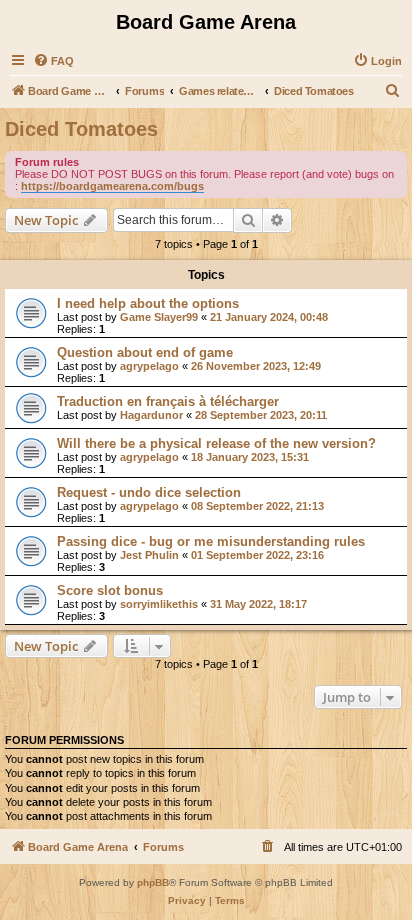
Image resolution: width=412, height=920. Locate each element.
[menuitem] (53, 61)
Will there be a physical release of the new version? (216, 443)
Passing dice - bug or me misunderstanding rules (211, 541)
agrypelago (149, 366)
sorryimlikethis (159, 604)
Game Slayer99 (159, 317)
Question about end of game (145, 352)
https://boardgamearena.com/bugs (112, 186)
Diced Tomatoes (81, 129)
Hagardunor (151, 415)
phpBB (153, 882)
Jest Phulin (149, 555)
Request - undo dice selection (149, 492)
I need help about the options (148, 303)
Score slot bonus (110, 590)
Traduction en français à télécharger (168, 401)
